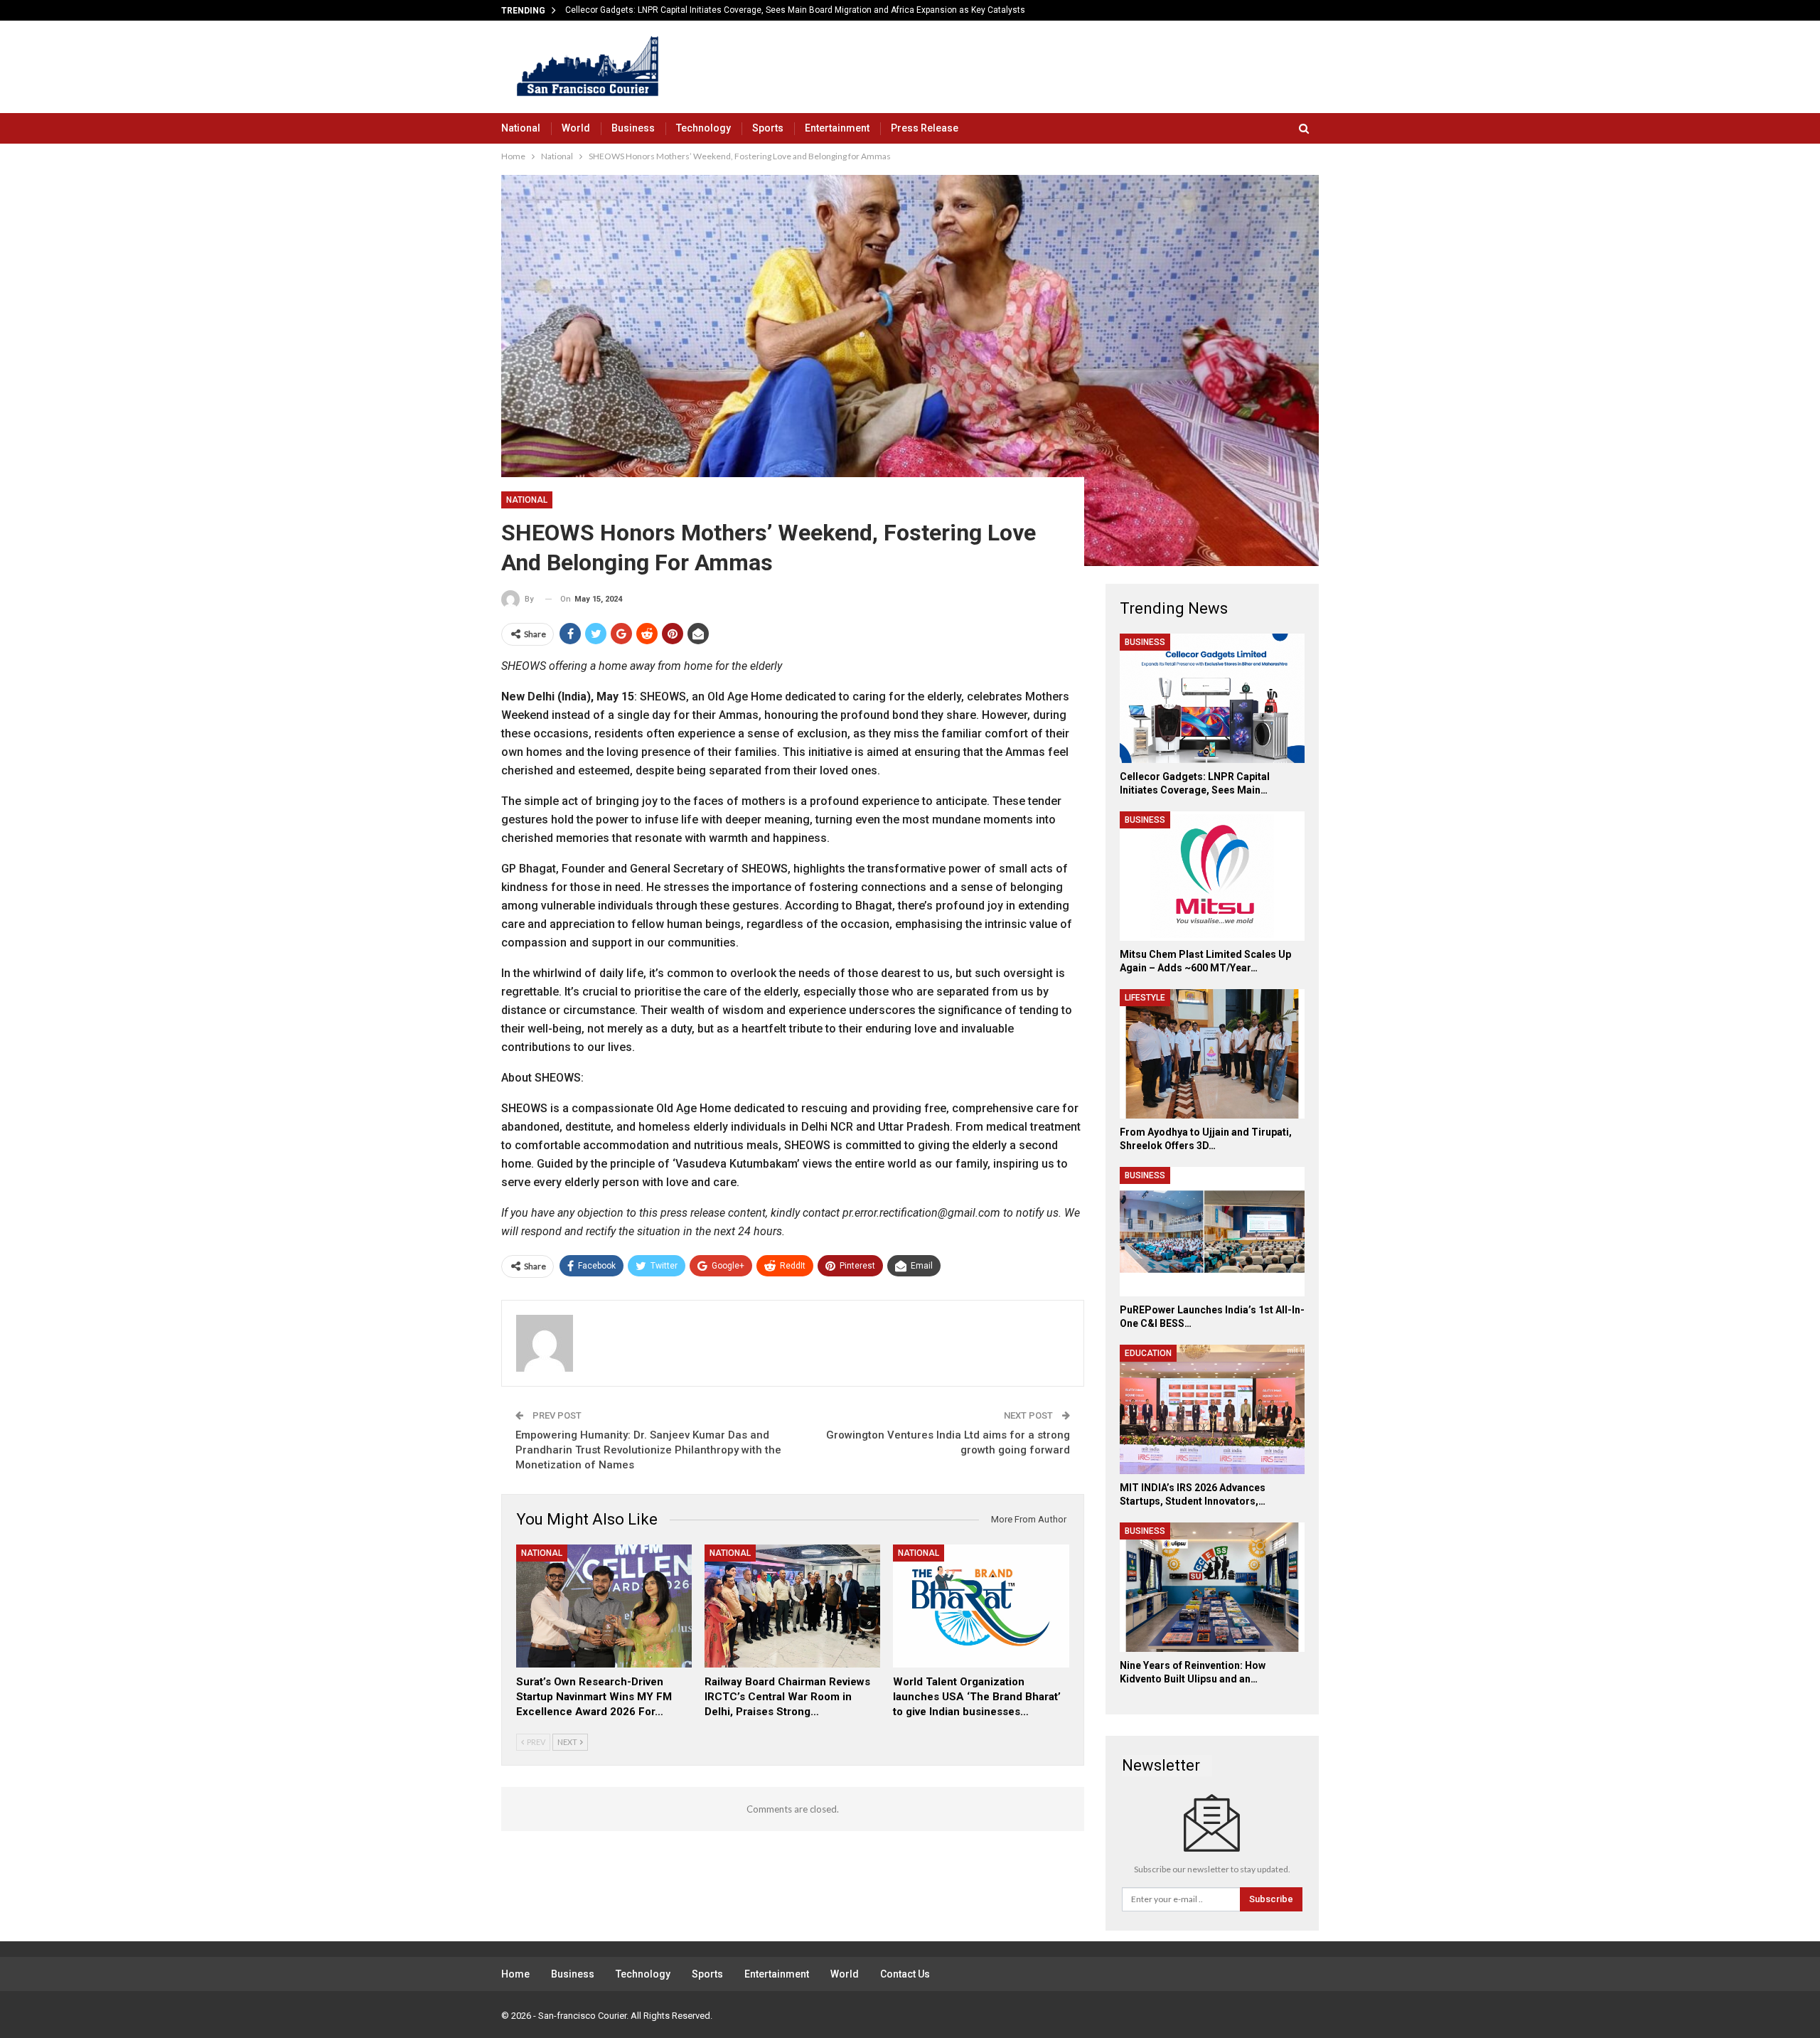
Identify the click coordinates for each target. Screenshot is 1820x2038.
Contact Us (905, 1974)
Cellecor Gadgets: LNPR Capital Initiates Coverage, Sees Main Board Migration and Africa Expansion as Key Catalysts (795, 10)
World (576, 128)
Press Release (925, 128)
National (521, 128)
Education (1148, 1353)
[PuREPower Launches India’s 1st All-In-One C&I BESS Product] (1212, 1232)
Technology (703, 128)
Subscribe (1271, 1899)
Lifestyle (1145, 998)
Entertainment (837, 128)
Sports (768, 128)
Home (515, 1974)
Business (633, 128)
